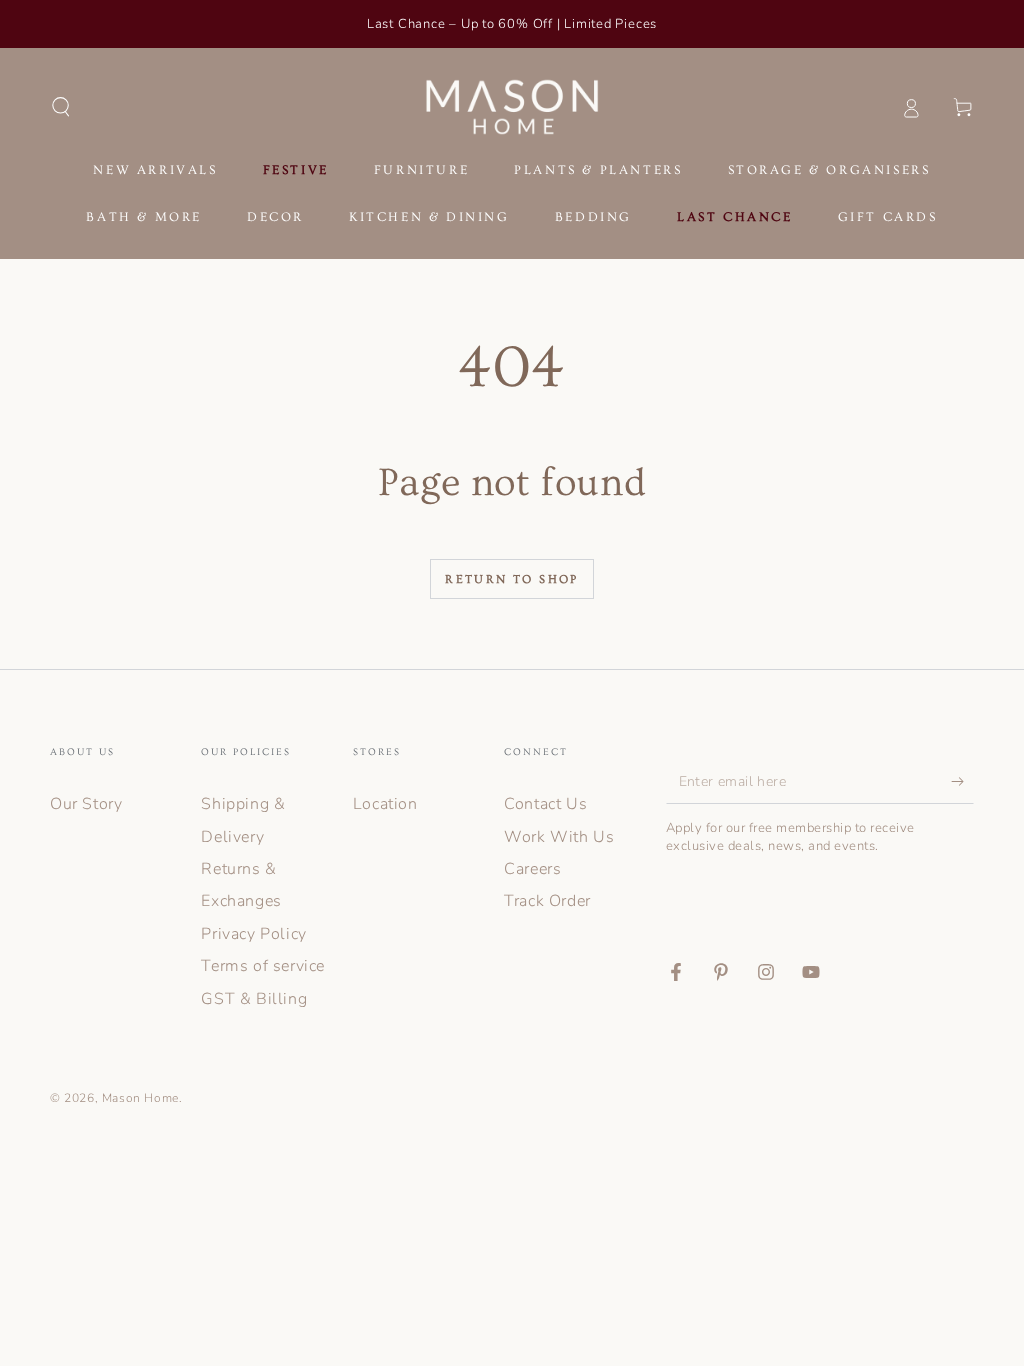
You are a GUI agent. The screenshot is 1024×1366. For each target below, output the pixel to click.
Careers (532, 869)
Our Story (86, 804)
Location (385, 804)
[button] (61, 107)
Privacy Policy (253, 934)
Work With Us (559, 837)
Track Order (547, 901)
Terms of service (263, 966)
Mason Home (140, 1098)
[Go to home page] (512, 107)
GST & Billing (254, 999)
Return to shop (512, 579)
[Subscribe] (962, 781)
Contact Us (545, 804)
